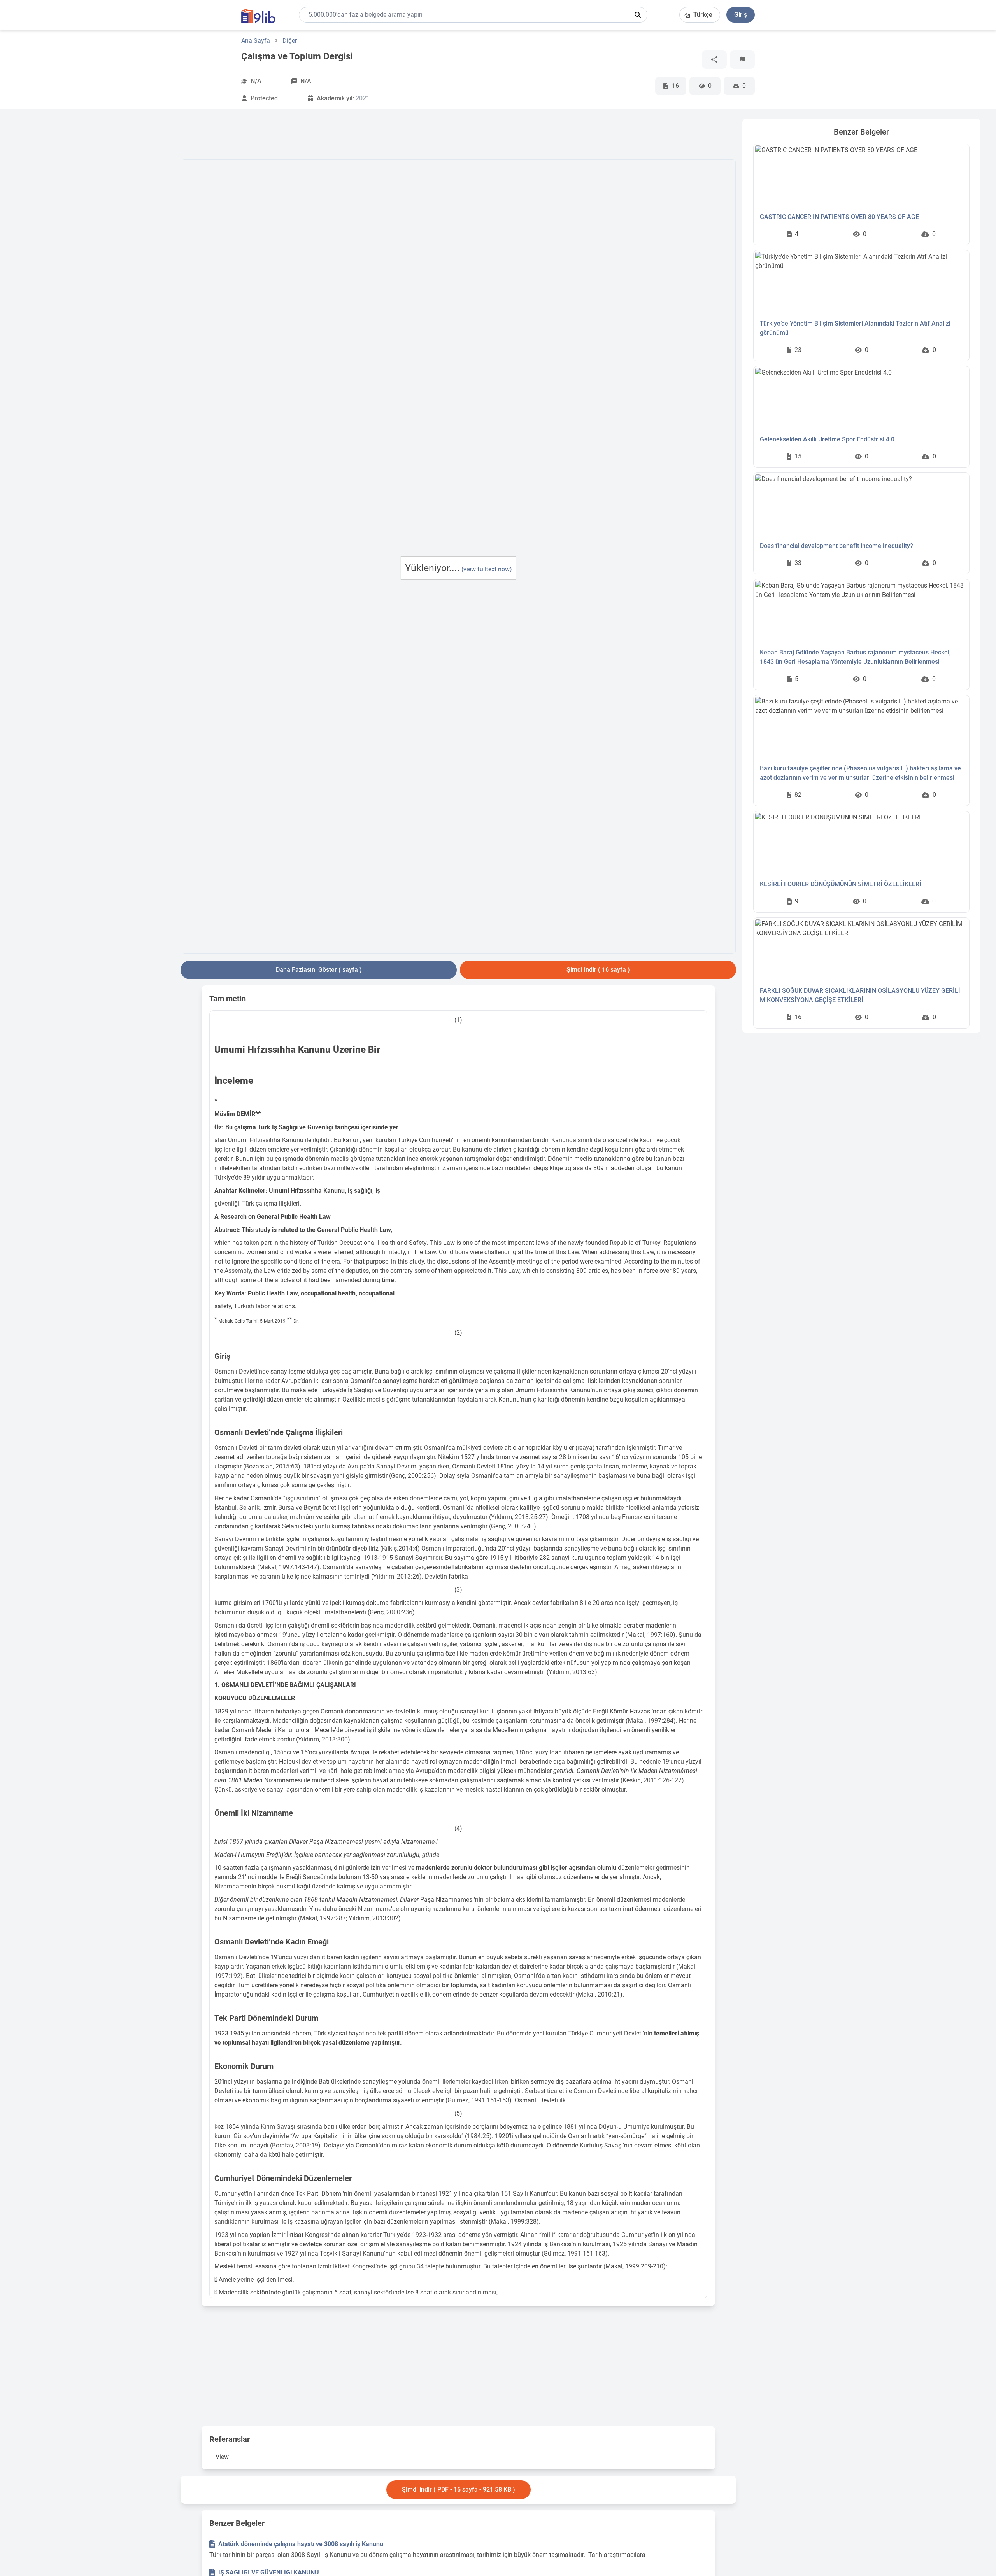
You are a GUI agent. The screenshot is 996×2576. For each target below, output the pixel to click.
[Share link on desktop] (714, 59)
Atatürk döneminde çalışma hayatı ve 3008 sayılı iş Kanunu (301, 2544)
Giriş (741, 15)
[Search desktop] (638, 15)
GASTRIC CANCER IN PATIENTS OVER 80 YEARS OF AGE (839, 217)
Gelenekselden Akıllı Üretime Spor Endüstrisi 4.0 (827, 439)
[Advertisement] (95, 235)
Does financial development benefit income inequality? (836, 546)
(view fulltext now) (487, 569)
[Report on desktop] (742, 59)
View (222, 2457)
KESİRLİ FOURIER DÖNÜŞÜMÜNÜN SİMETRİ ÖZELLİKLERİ (841, 884)
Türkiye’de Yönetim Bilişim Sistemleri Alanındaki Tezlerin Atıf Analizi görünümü (855, 328)
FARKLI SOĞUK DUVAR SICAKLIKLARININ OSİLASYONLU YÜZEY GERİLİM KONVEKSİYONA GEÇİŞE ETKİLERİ (860, 995)
